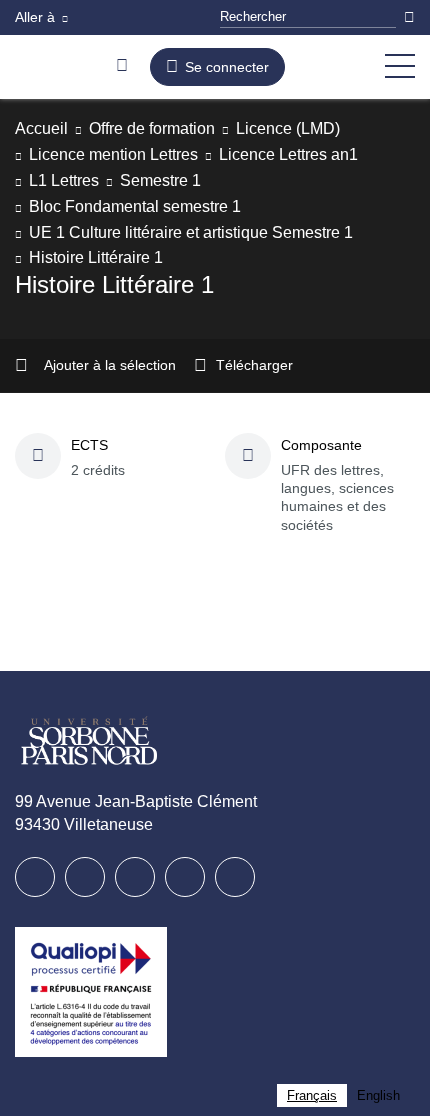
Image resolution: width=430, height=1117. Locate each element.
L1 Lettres (66, 180)
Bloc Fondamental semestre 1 (142, 206)
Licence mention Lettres (123, 154)
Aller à (37, 17)
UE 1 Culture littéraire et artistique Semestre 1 (207, 232)
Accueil (43, 128)
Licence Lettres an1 (314, 154)
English (377, 1095)
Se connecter (232, 67)
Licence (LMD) (316, 128)
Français (309, 1095)
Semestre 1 (166, 180)
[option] (377, 1095)
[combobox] (309, 1095)
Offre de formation (166, 128)
